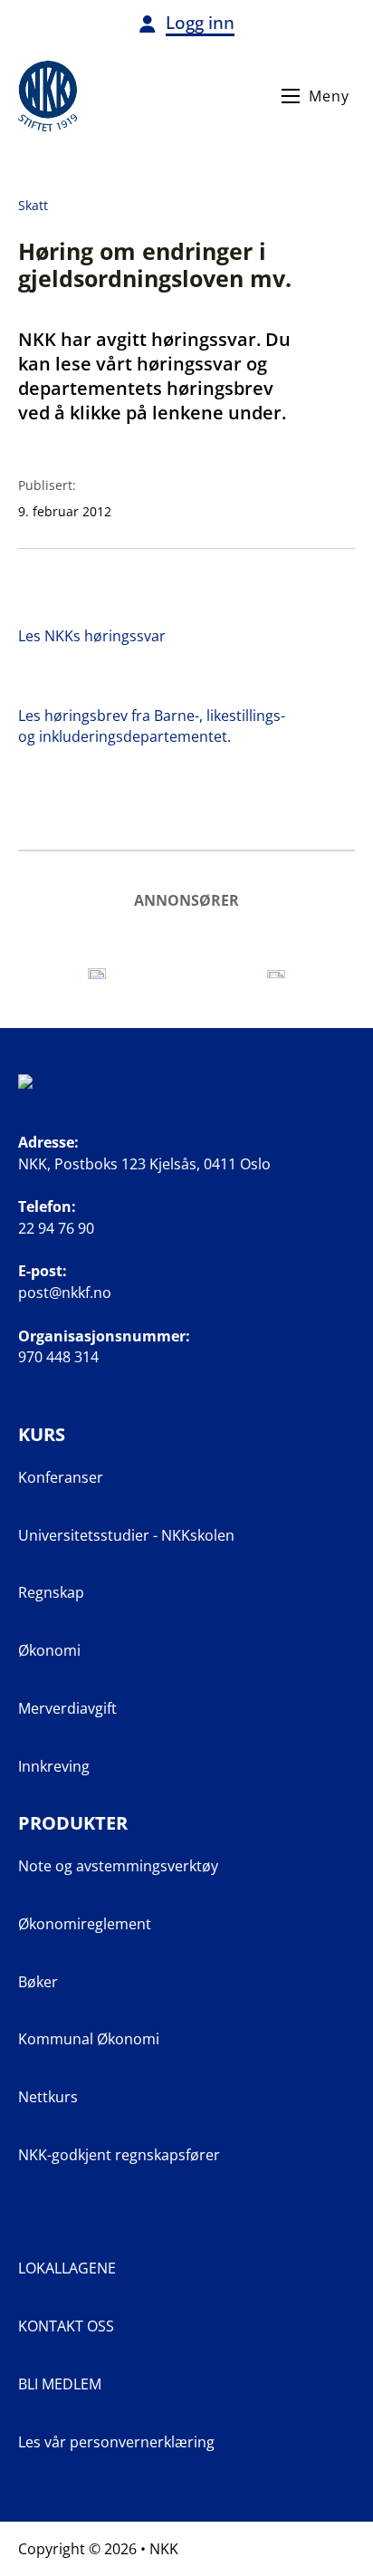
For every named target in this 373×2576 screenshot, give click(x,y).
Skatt (33, 205)
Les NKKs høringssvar (92, 636)
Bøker (38, 1982)
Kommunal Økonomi (89, 2039)
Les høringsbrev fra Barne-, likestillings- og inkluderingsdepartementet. (152, 726)
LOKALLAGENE (67, 2268)
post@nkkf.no (65, 1293)
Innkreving (54, 1766)
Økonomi (49, 1650)
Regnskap (51, 1592)
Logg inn (200, 23)
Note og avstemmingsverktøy (118, 1866)
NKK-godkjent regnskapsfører (119, 2155)
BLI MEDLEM (60, 2384)
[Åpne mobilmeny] (291, 96)
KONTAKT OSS (66, 2326)
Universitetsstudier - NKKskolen (126, 1535)
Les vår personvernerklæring (116, 2442)
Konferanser (61, 1477)
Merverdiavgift (67, 1708)
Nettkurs (48, 2097)
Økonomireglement (85, 1924)
